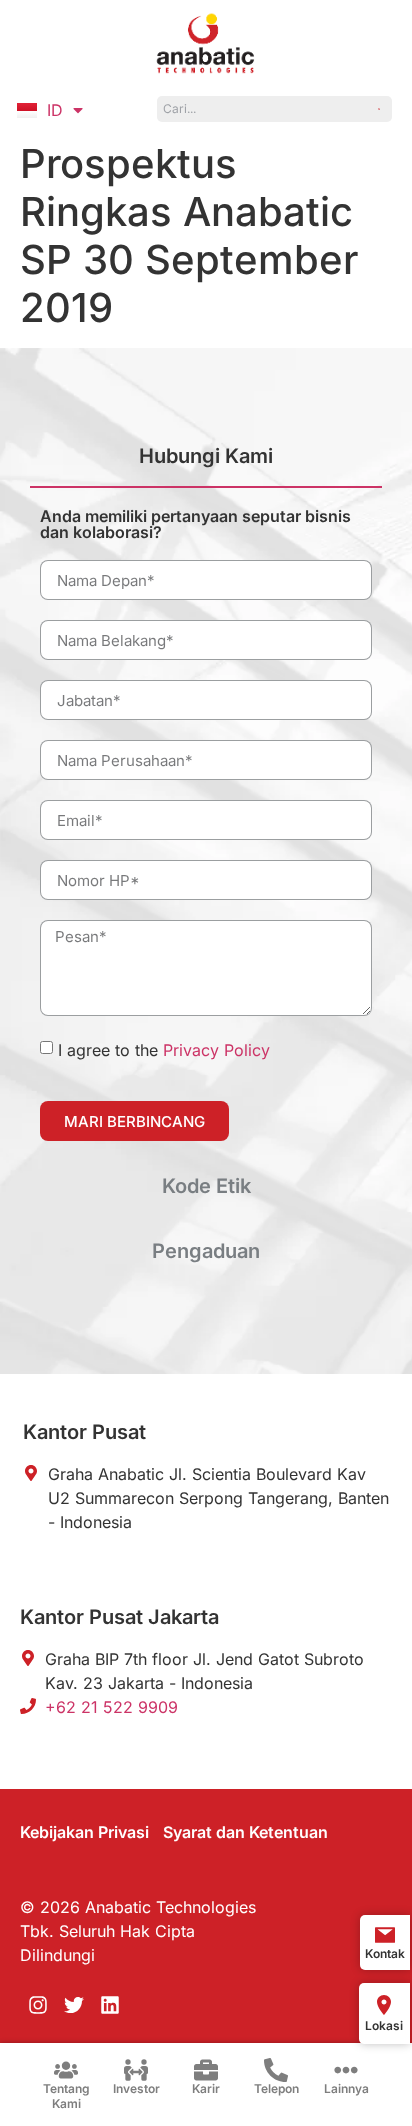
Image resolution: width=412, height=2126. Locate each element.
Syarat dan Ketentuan (245, 1832)
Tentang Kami (66, 2095)
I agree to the (164, 1050)
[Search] (379, 109)
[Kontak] (385, 1935)
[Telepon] (276, 2070)
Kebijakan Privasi (84, 1832)
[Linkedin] (110, 2005)
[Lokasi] (384, 2005)
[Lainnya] (346, 2070)
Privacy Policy (216, 1050)
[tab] (206, 464)
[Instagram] (38, 2005)
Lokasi (384, 2025)
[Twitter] (74, 2005)
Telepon (276, 2088)
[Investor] (136, 2070)
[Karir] (206, 2070)
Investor (136, 2088)
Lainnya (346, 2088)
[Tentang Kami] (66, 2070)
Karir (206, 2088)
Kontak (385, 1953)
